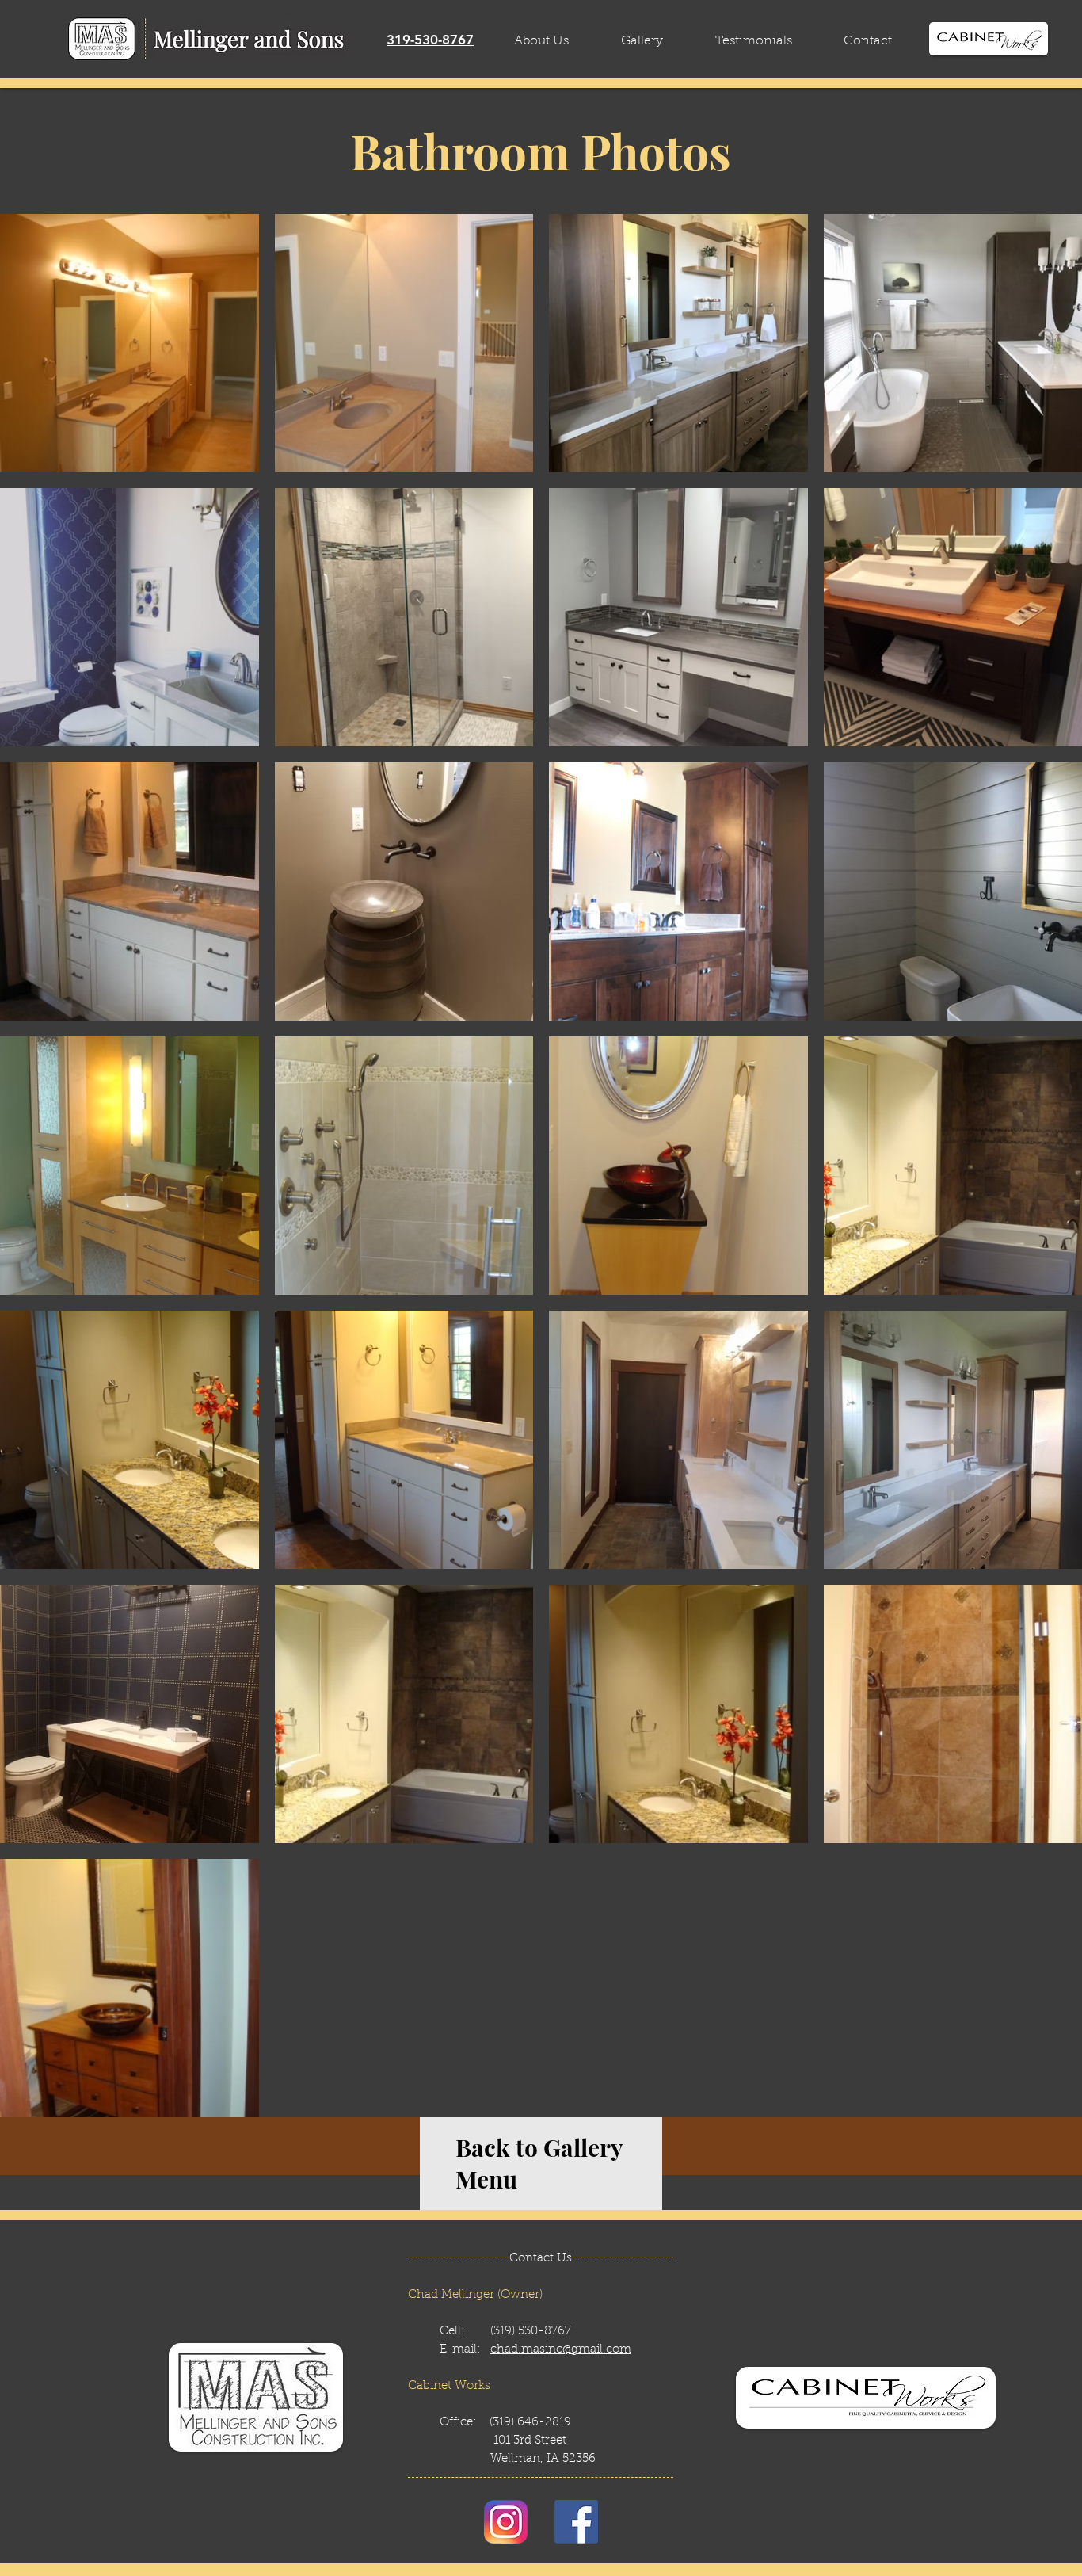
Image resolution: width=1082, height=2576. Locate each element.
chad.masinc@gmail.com (561, 2350)
